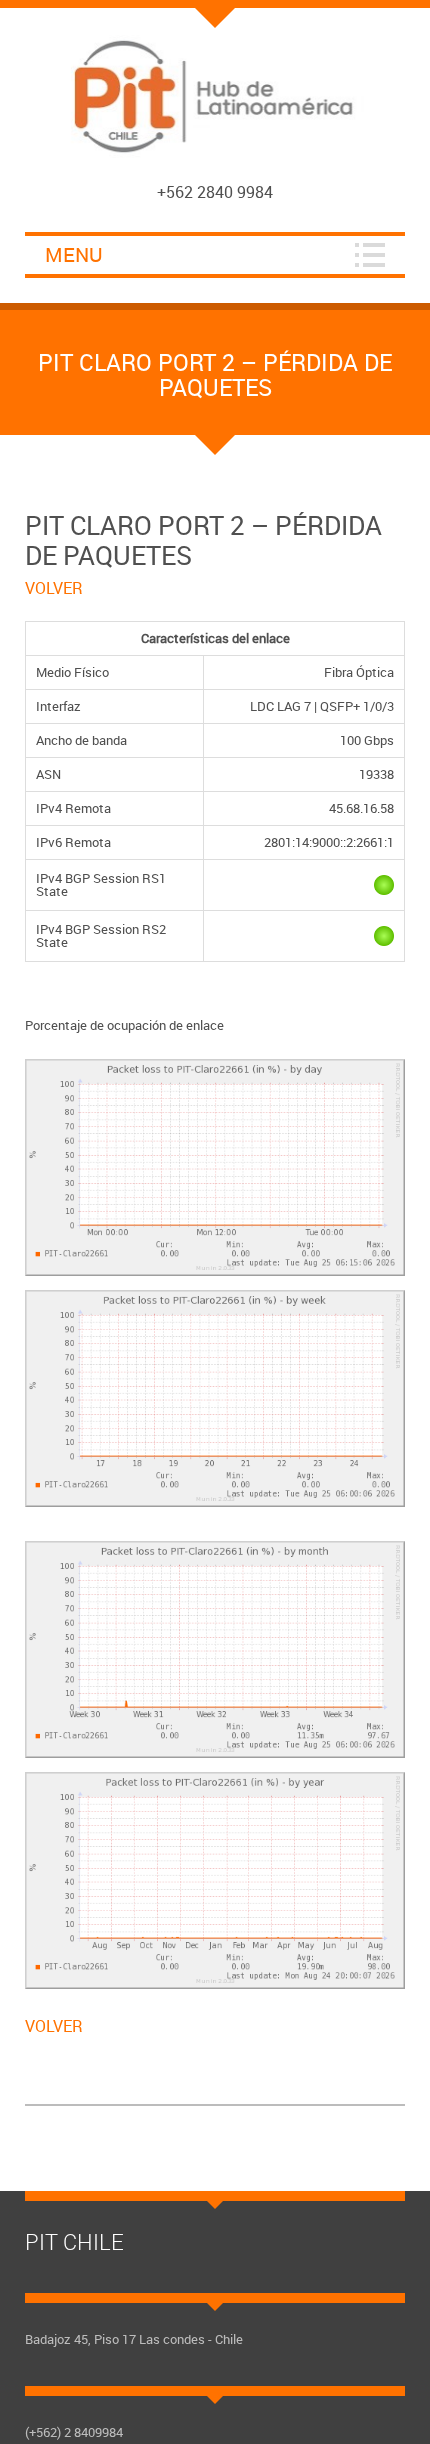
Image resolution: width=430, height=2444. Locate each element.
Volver (54, 588)
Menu (74, 254)
